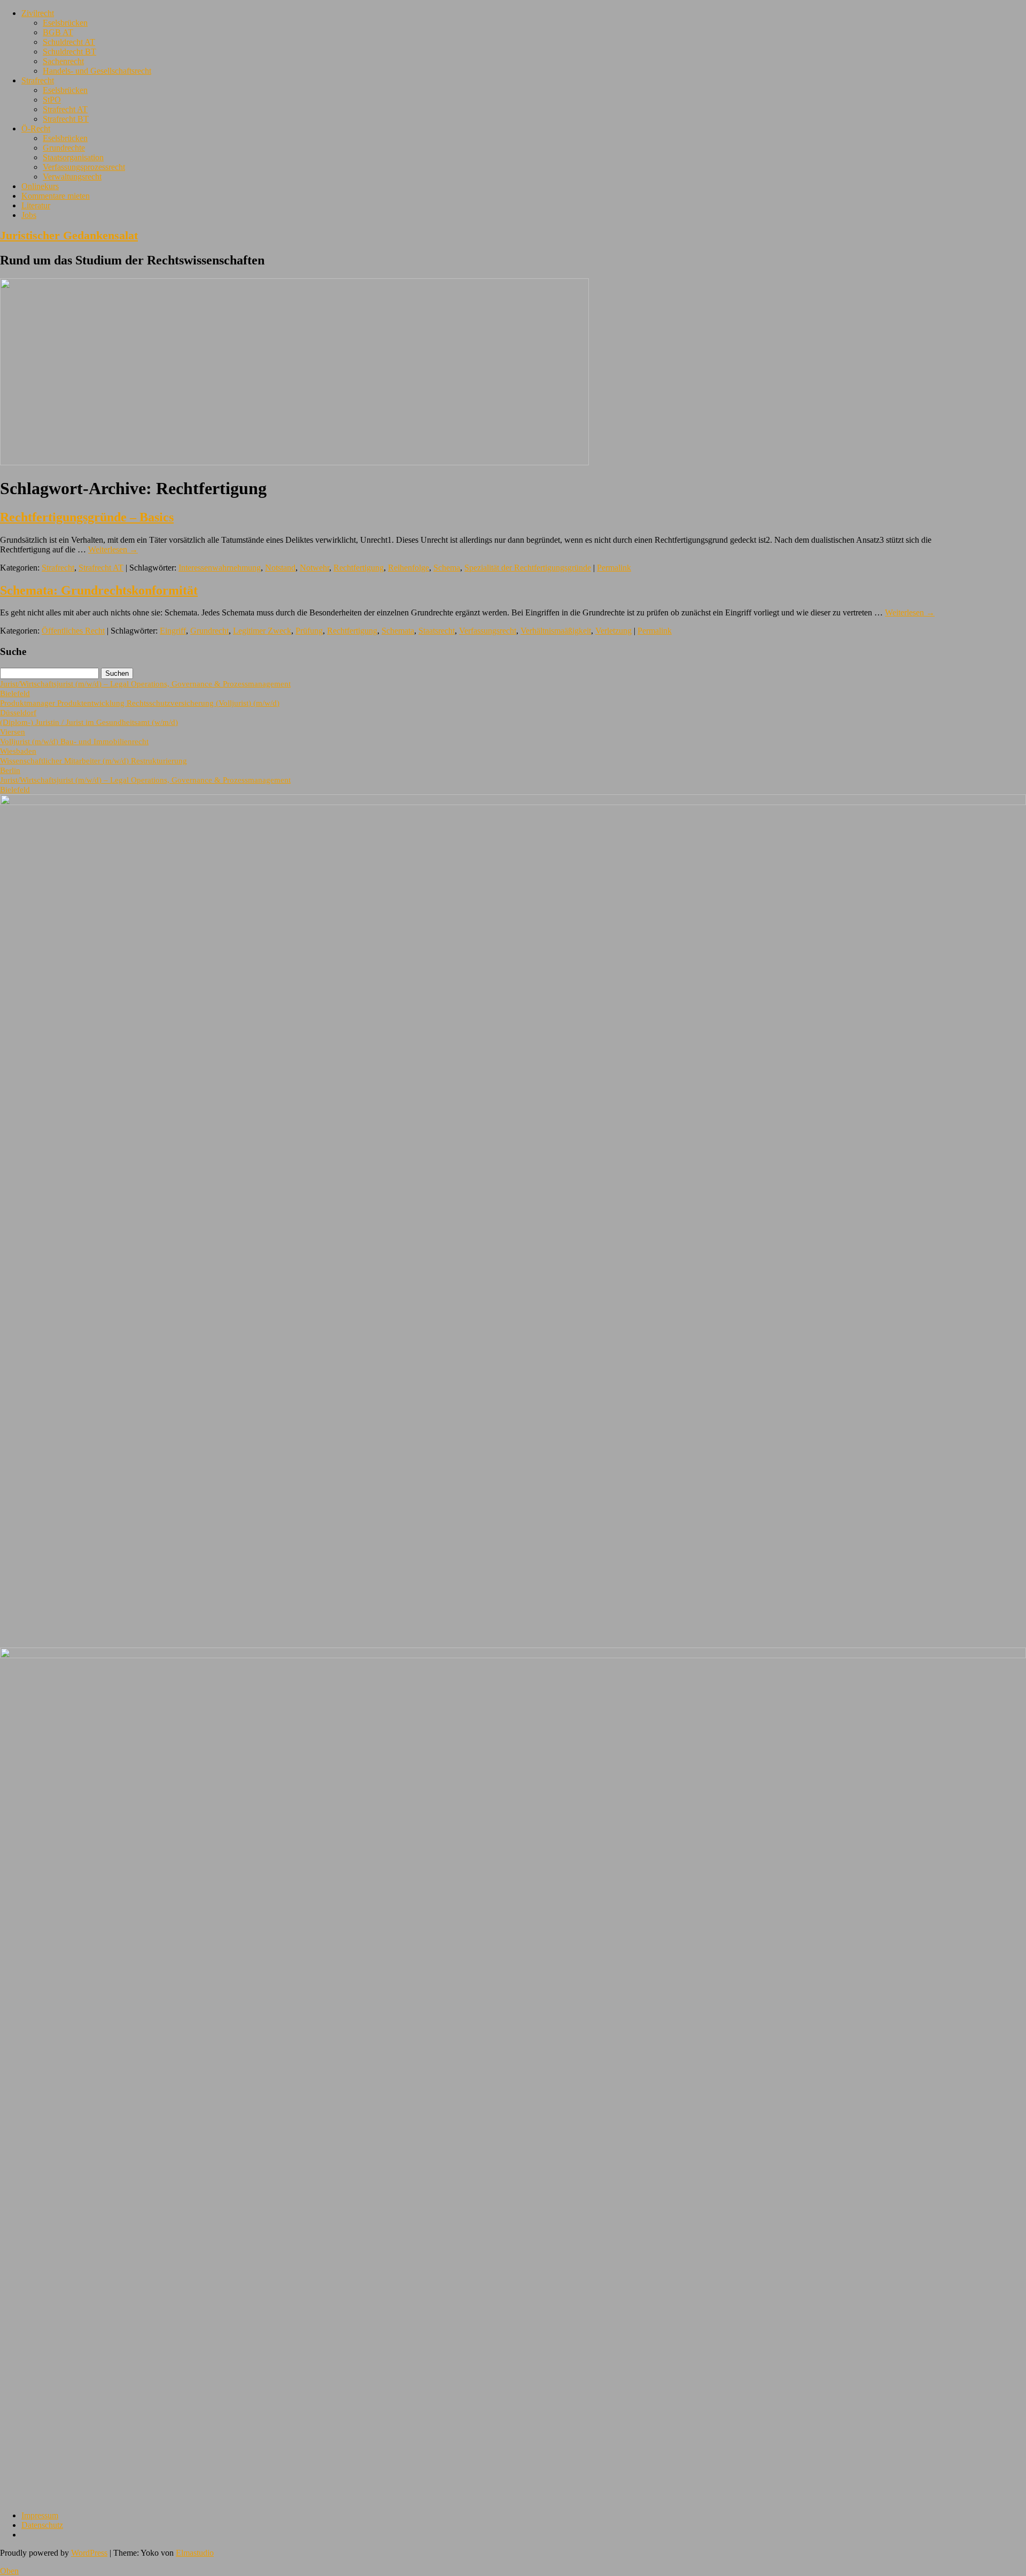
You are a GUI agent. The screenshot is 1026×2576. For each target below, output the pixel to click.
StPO (52, 100)
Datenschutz (42, 2525)
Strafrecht (38, 80)
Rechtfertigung (359, 568)
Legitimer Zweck (262, 631)
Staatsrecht (437, 631)
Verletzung (613, 631)
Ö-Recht (36, 128)
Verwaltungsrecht (72, 177)
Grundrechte (64, 148)
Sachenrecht (63, 61)
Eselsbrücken (65, 23)
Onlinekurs (40, 186)
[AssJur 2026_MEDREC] (513, 802)
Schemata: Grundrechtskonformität (99, 590)
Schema (447, 568)
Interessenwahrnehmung (220, 568)
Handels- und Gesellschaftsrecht (97, 71)
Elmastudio (195, 2553)
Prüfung (309, 631)
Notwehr (314, 568)
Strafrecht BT (66, 119)
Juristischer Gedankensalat (69, 235)
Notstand (280, 568)
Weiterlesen (113, 549)
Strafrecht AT (65, 109)
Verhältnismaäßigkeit (556, 631)
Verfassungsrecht (488, 631)
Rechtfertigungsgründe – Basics (87, 517)
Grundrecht (209, 631)
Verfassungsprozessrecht (84, 167)
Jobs (29, 215)
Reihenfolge (409, 568)
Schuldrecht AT (69, 42)
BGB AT (58, 32)
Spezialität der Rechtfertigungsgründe (528, 568)
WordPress (89, 2553)
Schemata (398, 631)
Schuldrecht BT (69, 52)
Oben (9, 2571)
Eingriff (173, 631)
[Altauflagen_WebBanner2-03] (513, 1655)
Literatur (36, 205)
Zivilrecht (38, 13)
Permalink (614, 568)
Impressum (40, 2515)
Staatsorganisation (73, 157)
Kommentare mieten (56, 196)
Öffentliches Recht (73, 631)
